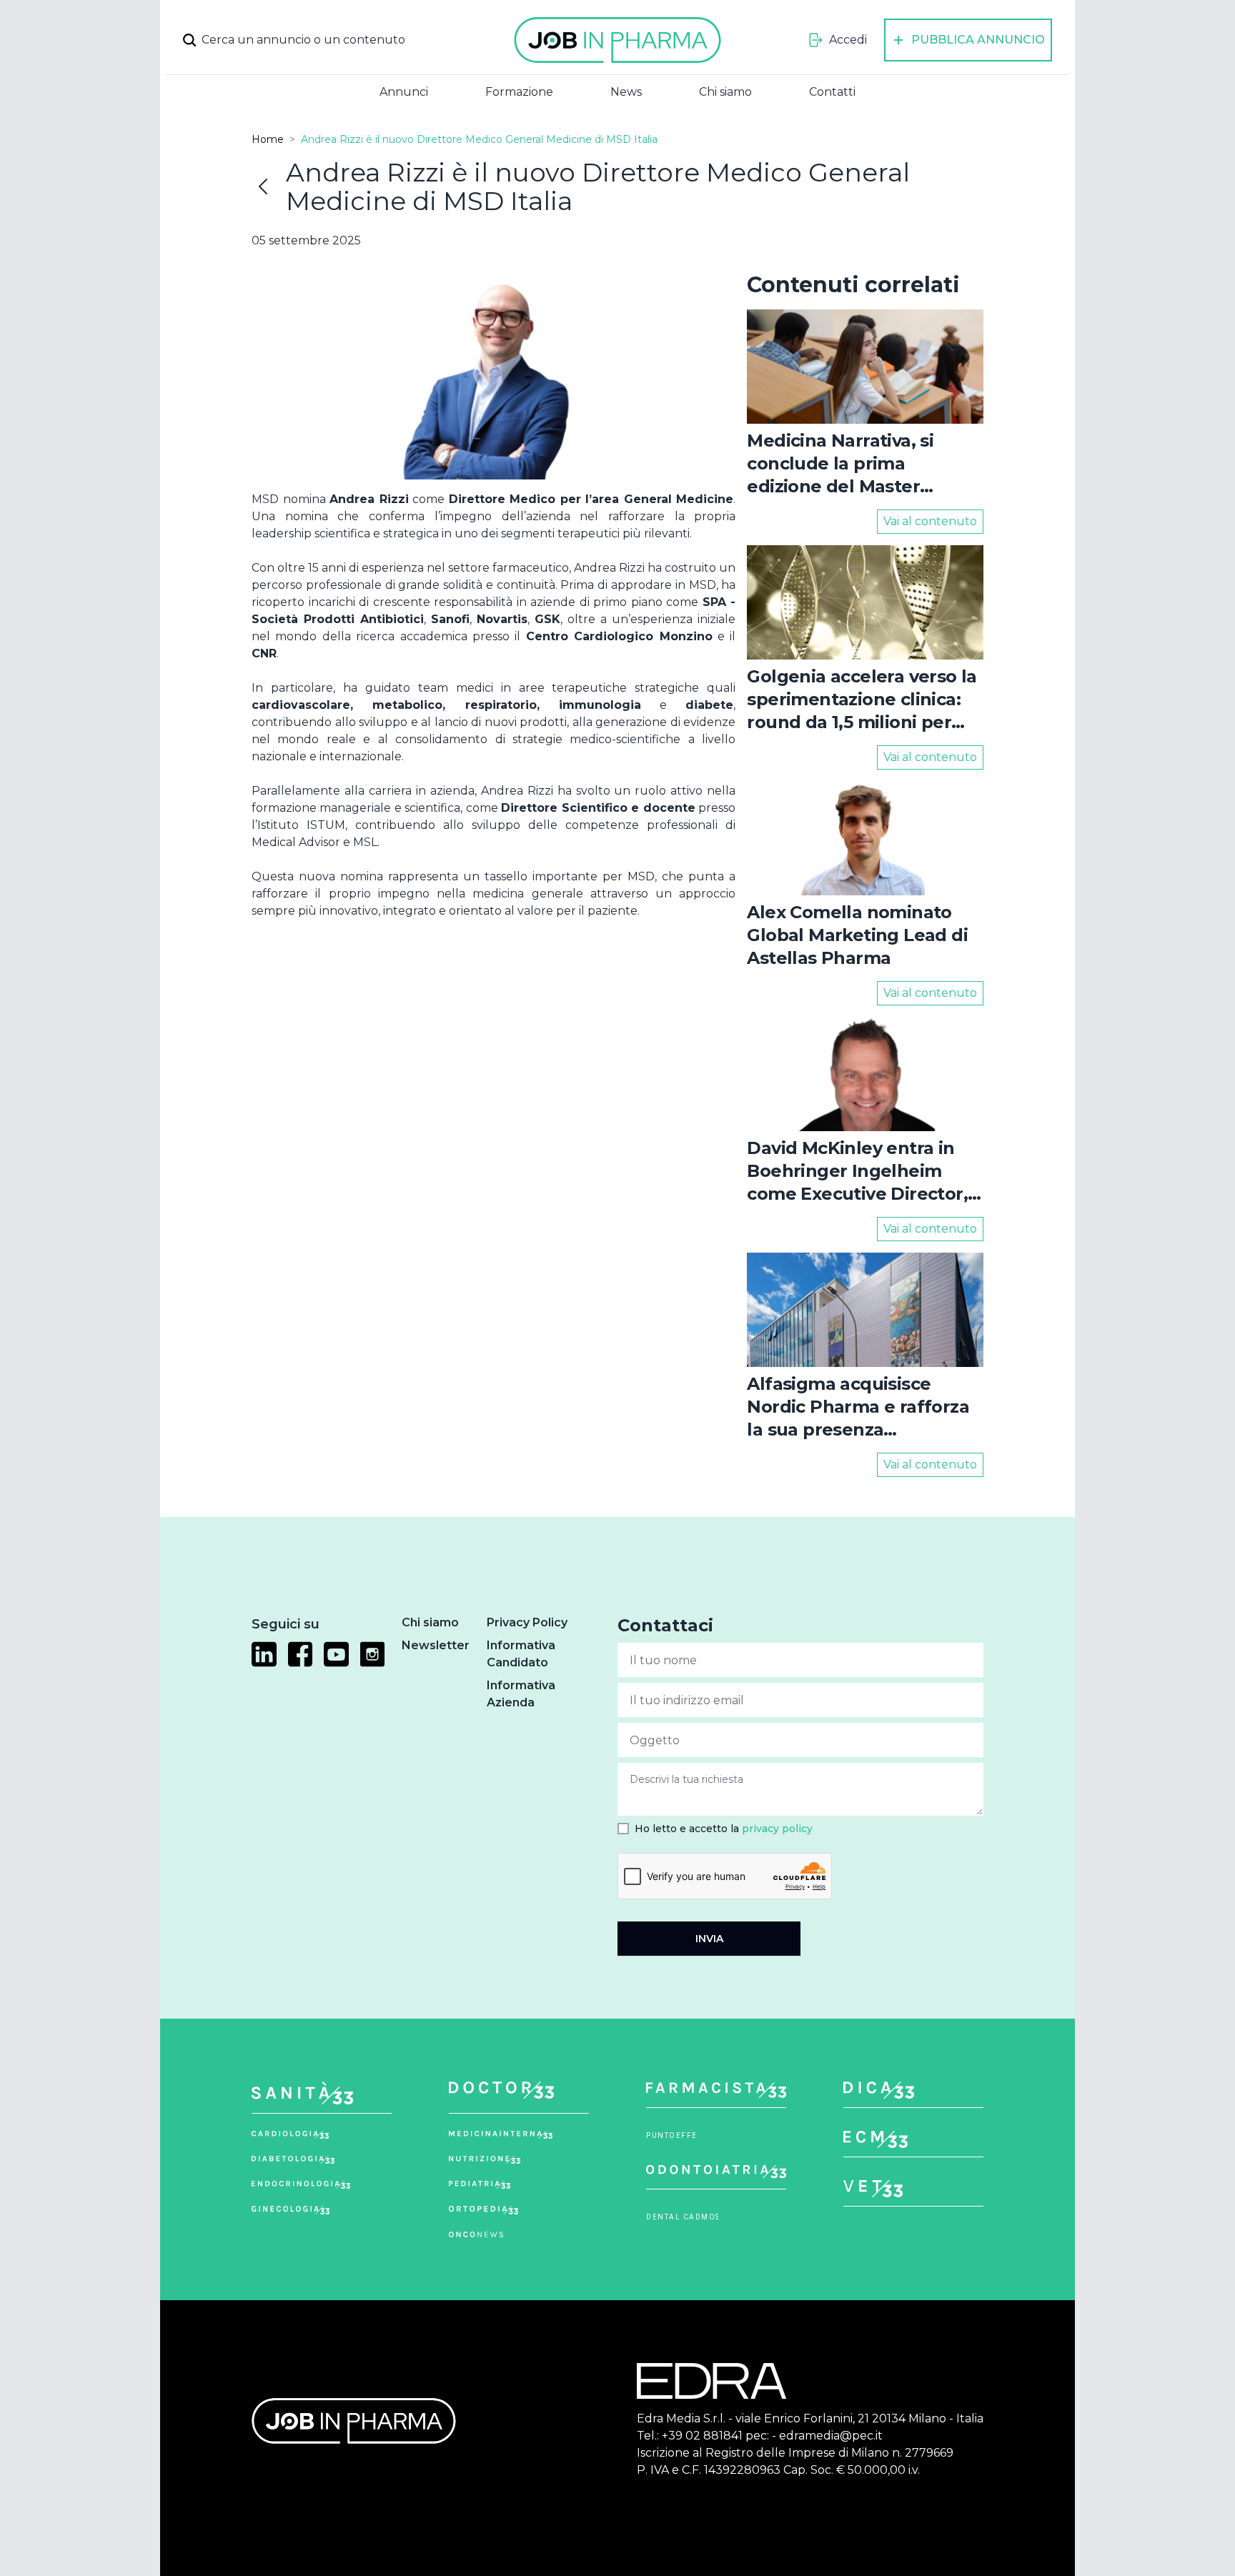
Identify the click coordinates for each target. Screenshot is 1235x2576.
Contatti (832, 92)
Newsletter (436, 1645)
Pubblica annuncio (978, 40)
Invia (709, 1939)
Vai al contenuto (930, 521)
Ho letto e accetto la (724, 1829)
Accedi (848, 40)
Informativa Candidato (521, 1654)
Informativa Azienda (521, 1694)
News (626, 92)
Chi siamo (725, 92)
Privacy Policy (527, 1622)
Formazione (519, 92)
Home (268, 139)
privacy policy (777, 1829)
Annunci (404, 92)
